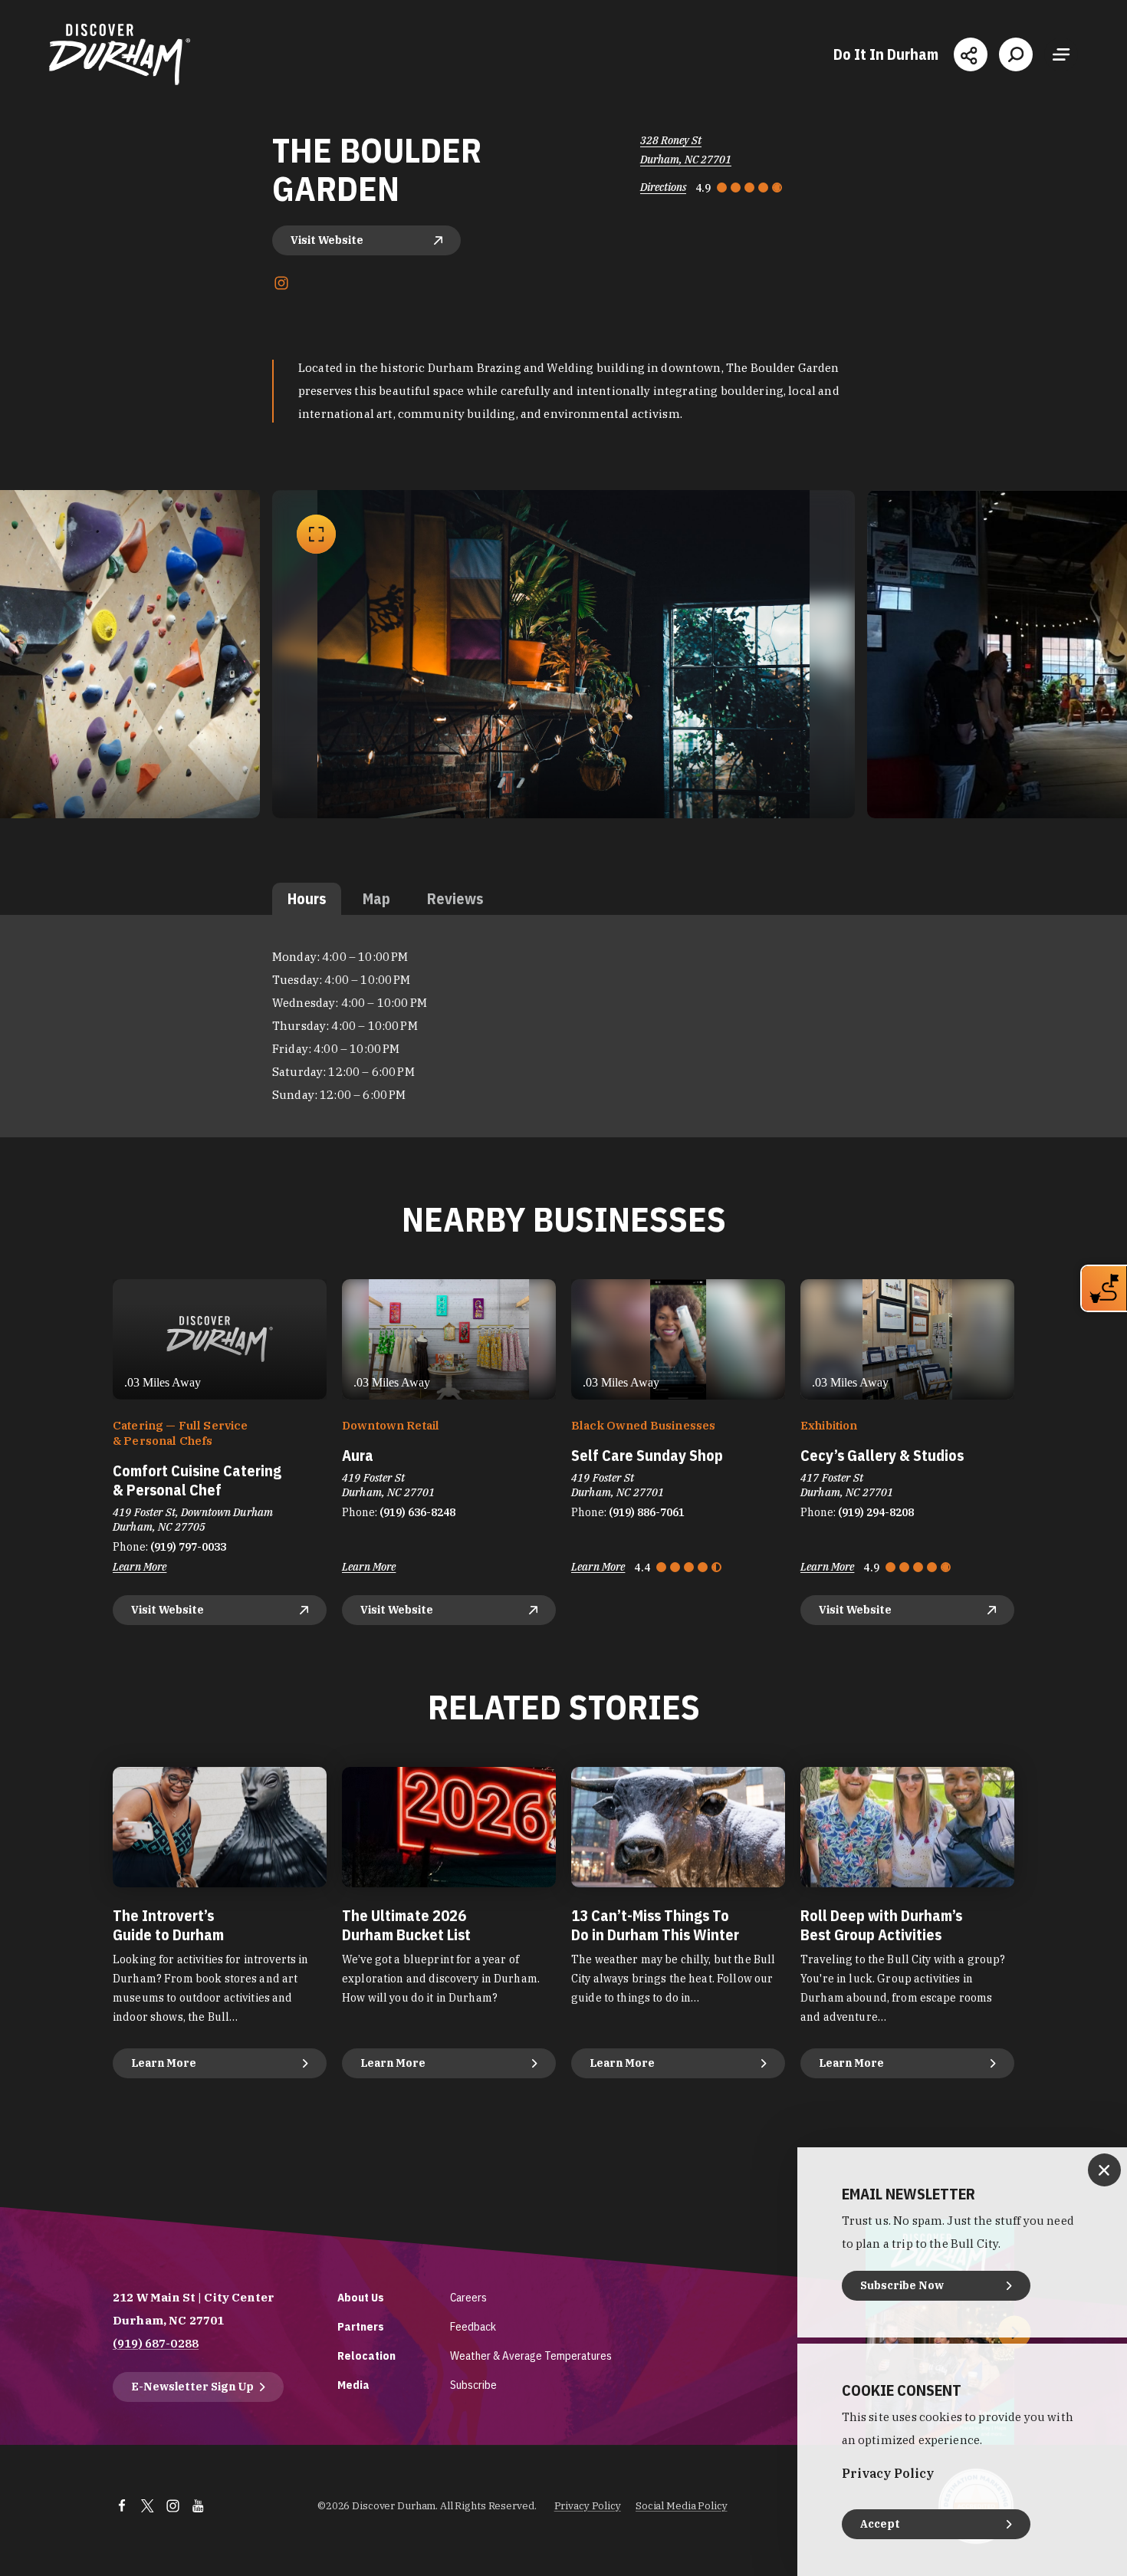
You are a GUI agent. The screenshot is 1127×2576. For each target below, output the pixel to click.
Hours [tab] (307, 898)
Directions (663, 187)
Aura (358, 1455)
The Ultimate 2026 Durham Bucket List (406, 1925)
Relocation (366, 2356)
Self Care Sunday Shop (647, 1455)
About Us (361, 2297)
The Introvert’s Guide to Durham (168, 1925)
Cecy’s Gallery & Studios (882, 1455)
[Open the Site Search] (1016, 54)
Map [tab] (376, 898)
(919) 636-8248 (417, 1512)
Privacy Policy (588, 2506)
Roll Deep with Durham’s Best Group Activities (881, 1925)
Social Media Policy (682, 2506)
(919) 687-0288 (156, 2343)
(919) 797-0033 (188, 1547)
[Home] (120, 54)
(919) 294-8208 (876, 1512)
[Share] (971, 54)
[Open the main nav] (1061, 54)
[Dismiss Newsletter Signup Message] (1104, 2170)
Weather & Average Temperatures (531, 2356)
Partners (361, 2326)
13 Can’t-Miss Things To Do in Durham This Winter (655, 1925)
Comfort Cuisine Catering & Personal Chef (197, 1480)
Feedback (473, 2326)
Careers (468, 2297)
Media (353, 2385)
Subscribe (473, 2385)
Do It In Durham (886, 54)
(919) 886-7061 (647, 1512)
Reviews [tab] (455, 898)
